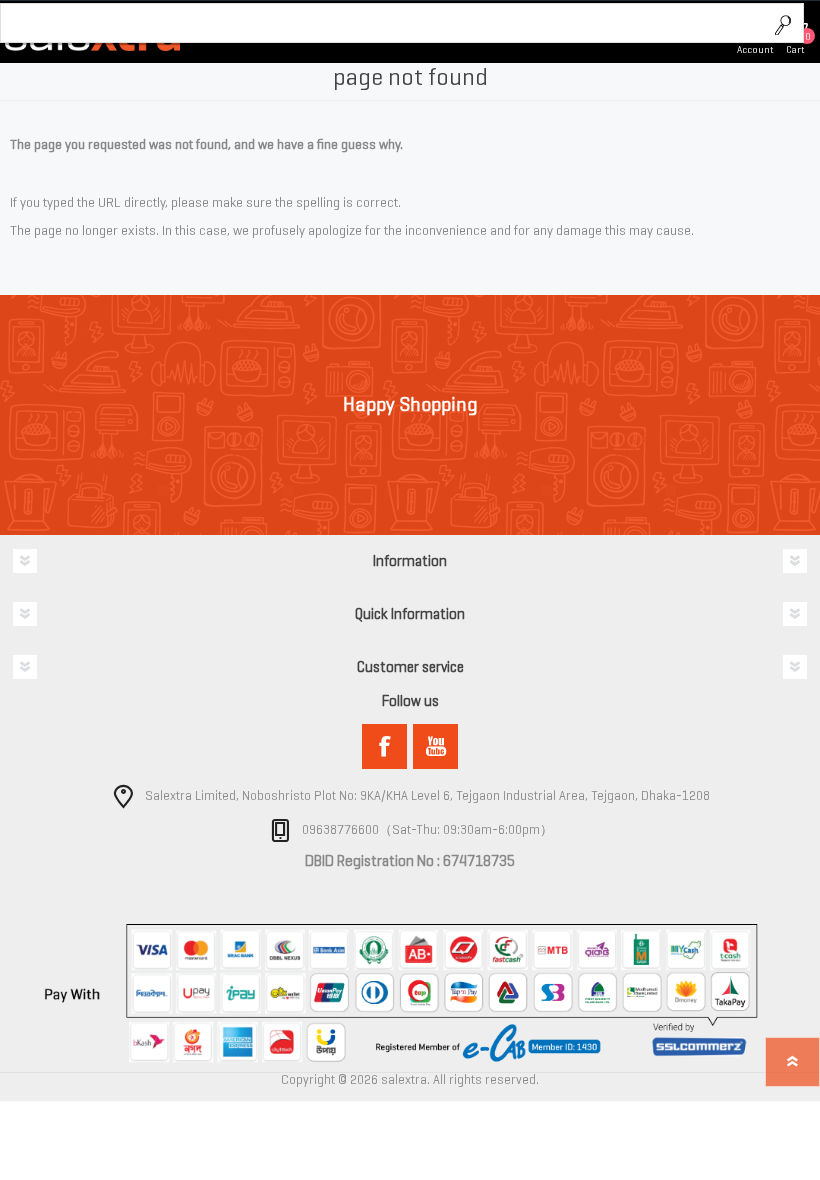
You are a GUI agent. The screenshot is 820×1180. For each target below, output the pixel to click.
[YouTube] (435, 746)
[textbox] (382, 24)
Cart (795, 49)
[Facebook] (384, 746)
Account (755, 49)
